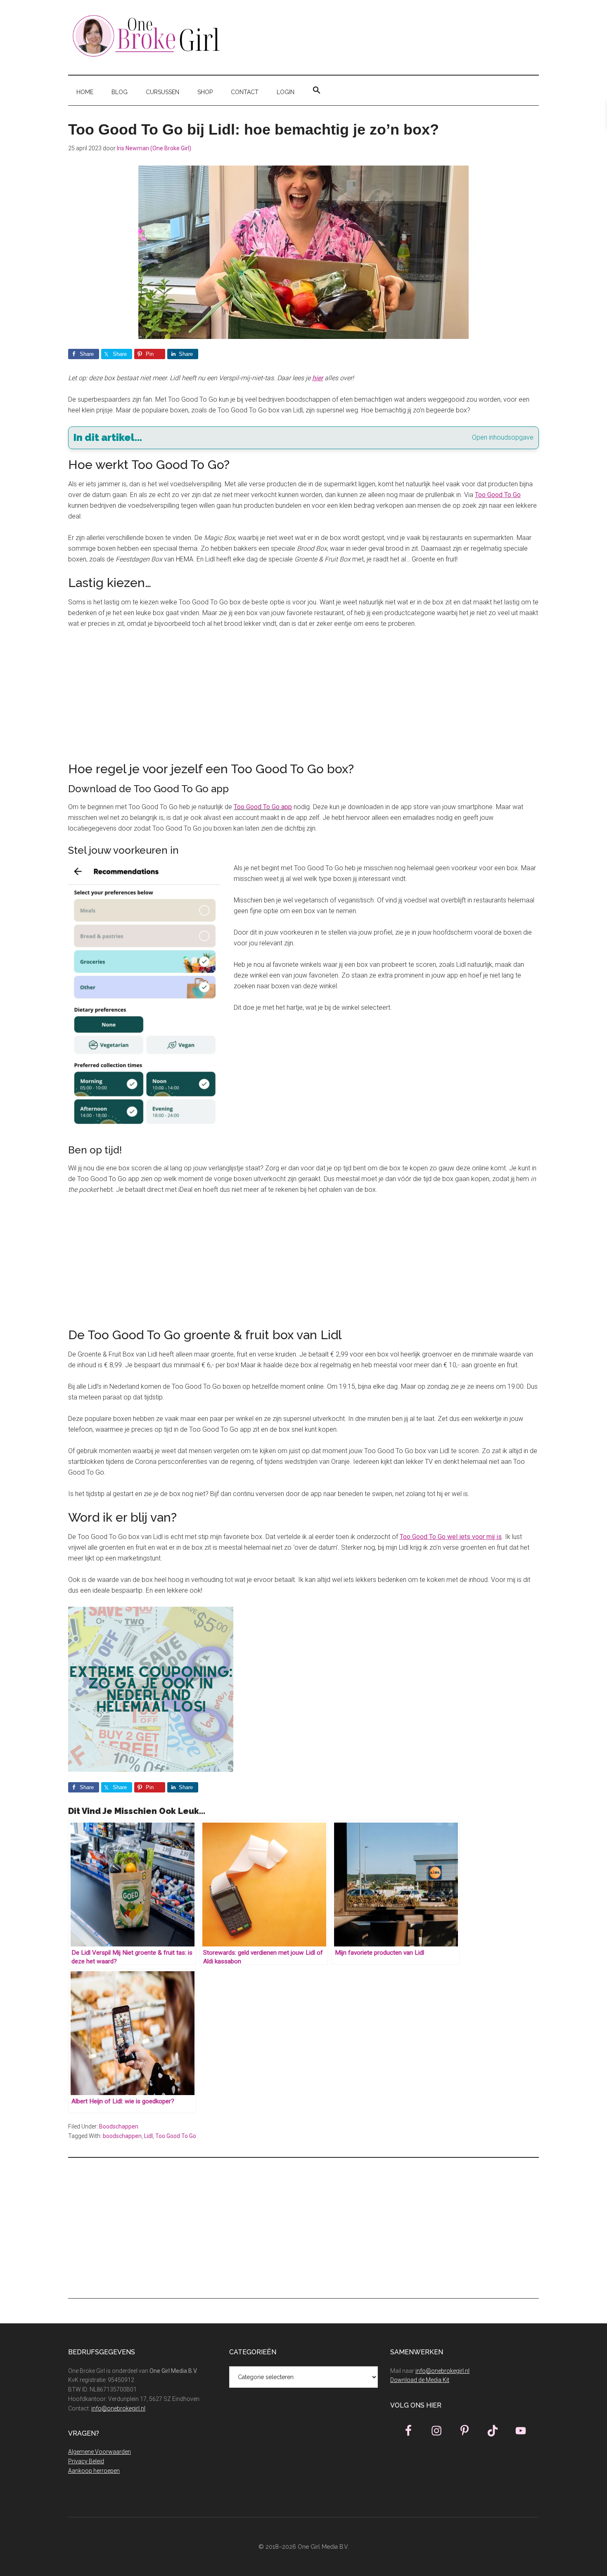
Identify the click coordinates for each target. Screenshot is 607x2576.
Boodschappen (119, 2126)
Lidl (148, 2136)
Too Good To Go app (263, 807)
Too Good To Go (176, 2136)
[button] (317, 90)
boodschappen (122, 2136)
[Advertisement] (303, 698)
